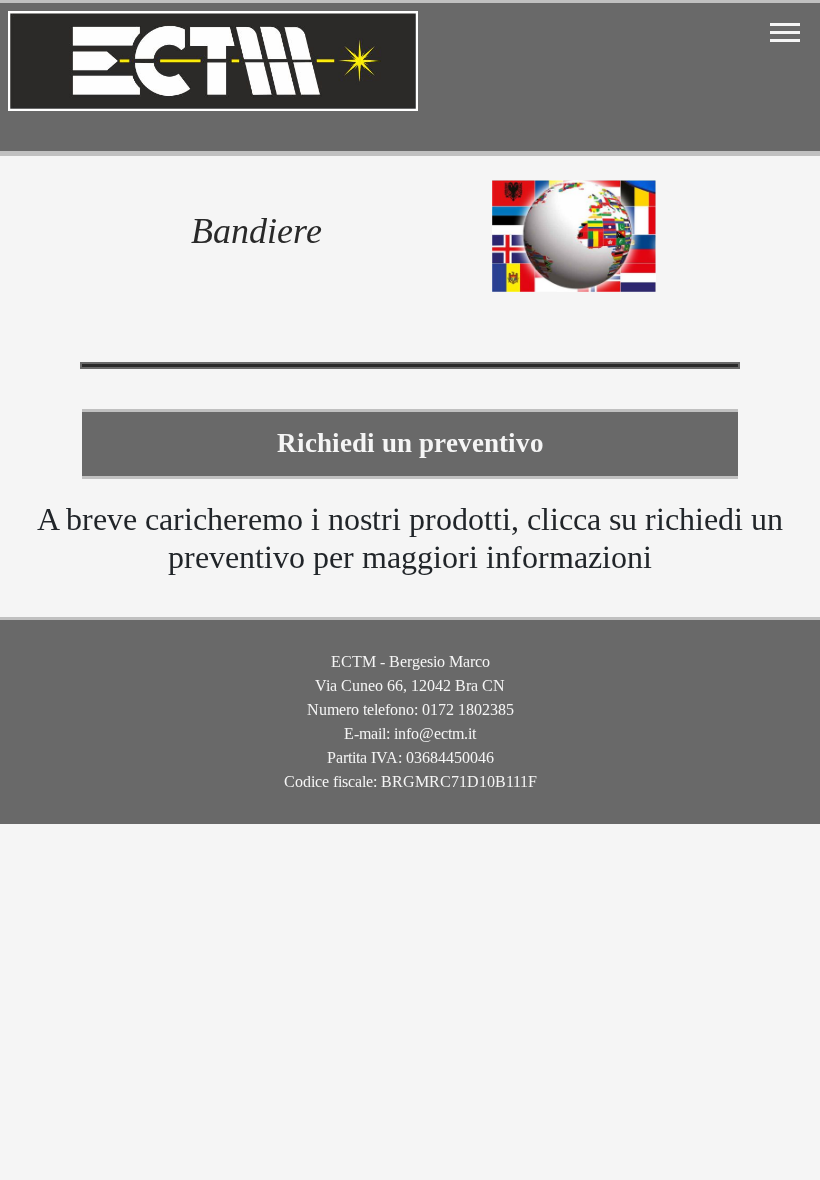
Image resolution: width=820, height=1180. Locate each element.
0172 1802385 (468, 709)
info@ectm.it (435, 733)
